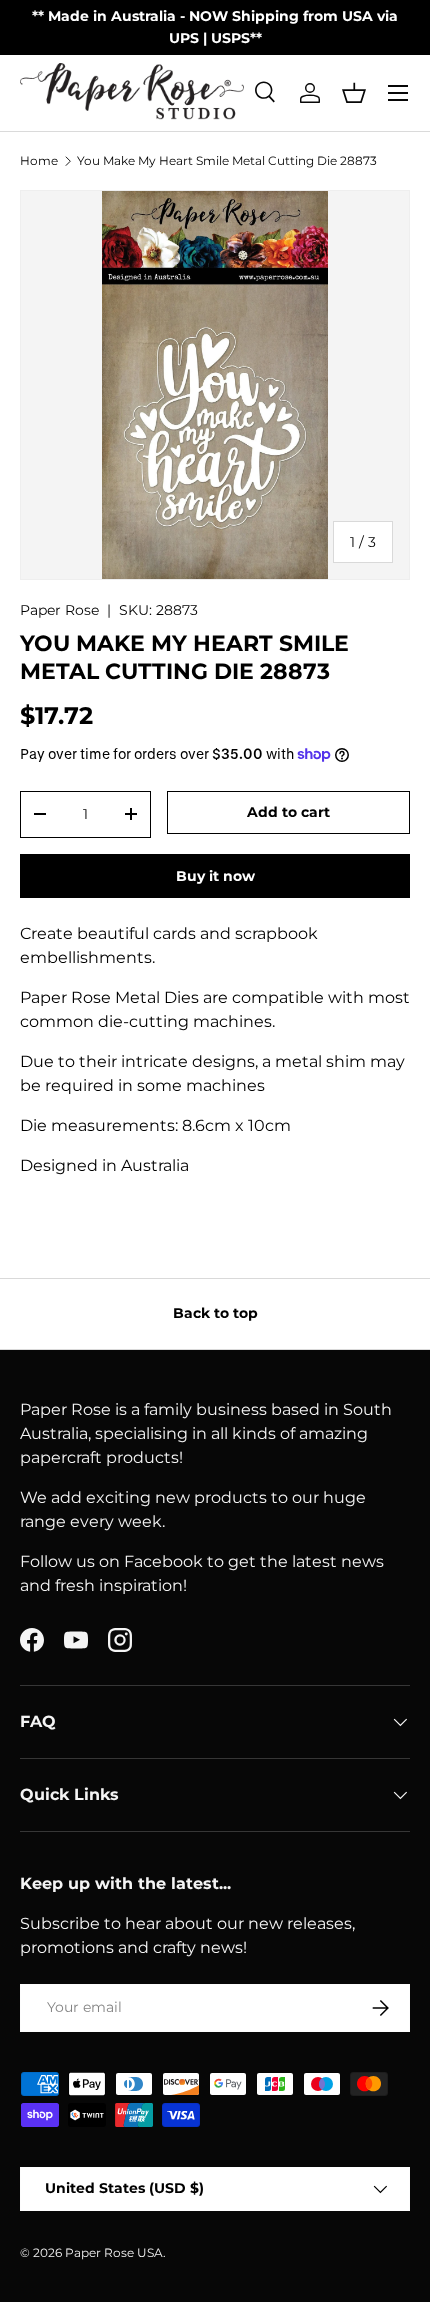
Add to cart (288, 812)
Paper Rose (59, 610)
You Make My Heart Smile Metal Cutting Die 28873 (227, 161)
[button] (354, 93)
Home (39, 161)
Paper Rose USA (114, 2252)
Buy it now (215, 876)
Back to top (215, 1313)
